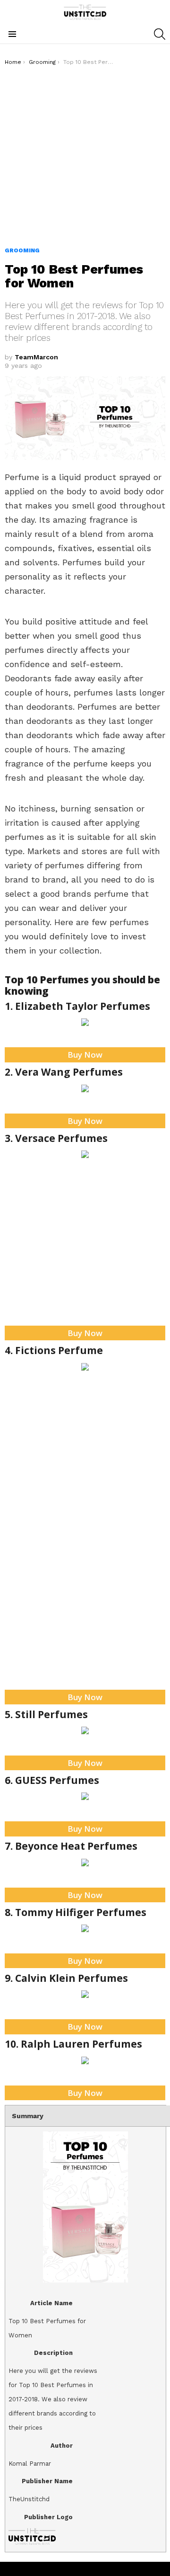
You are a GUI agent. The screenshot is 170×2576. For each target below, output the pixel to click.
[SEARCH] (160, 34)
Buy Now (85, 1055)
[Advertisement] (85, 156)
